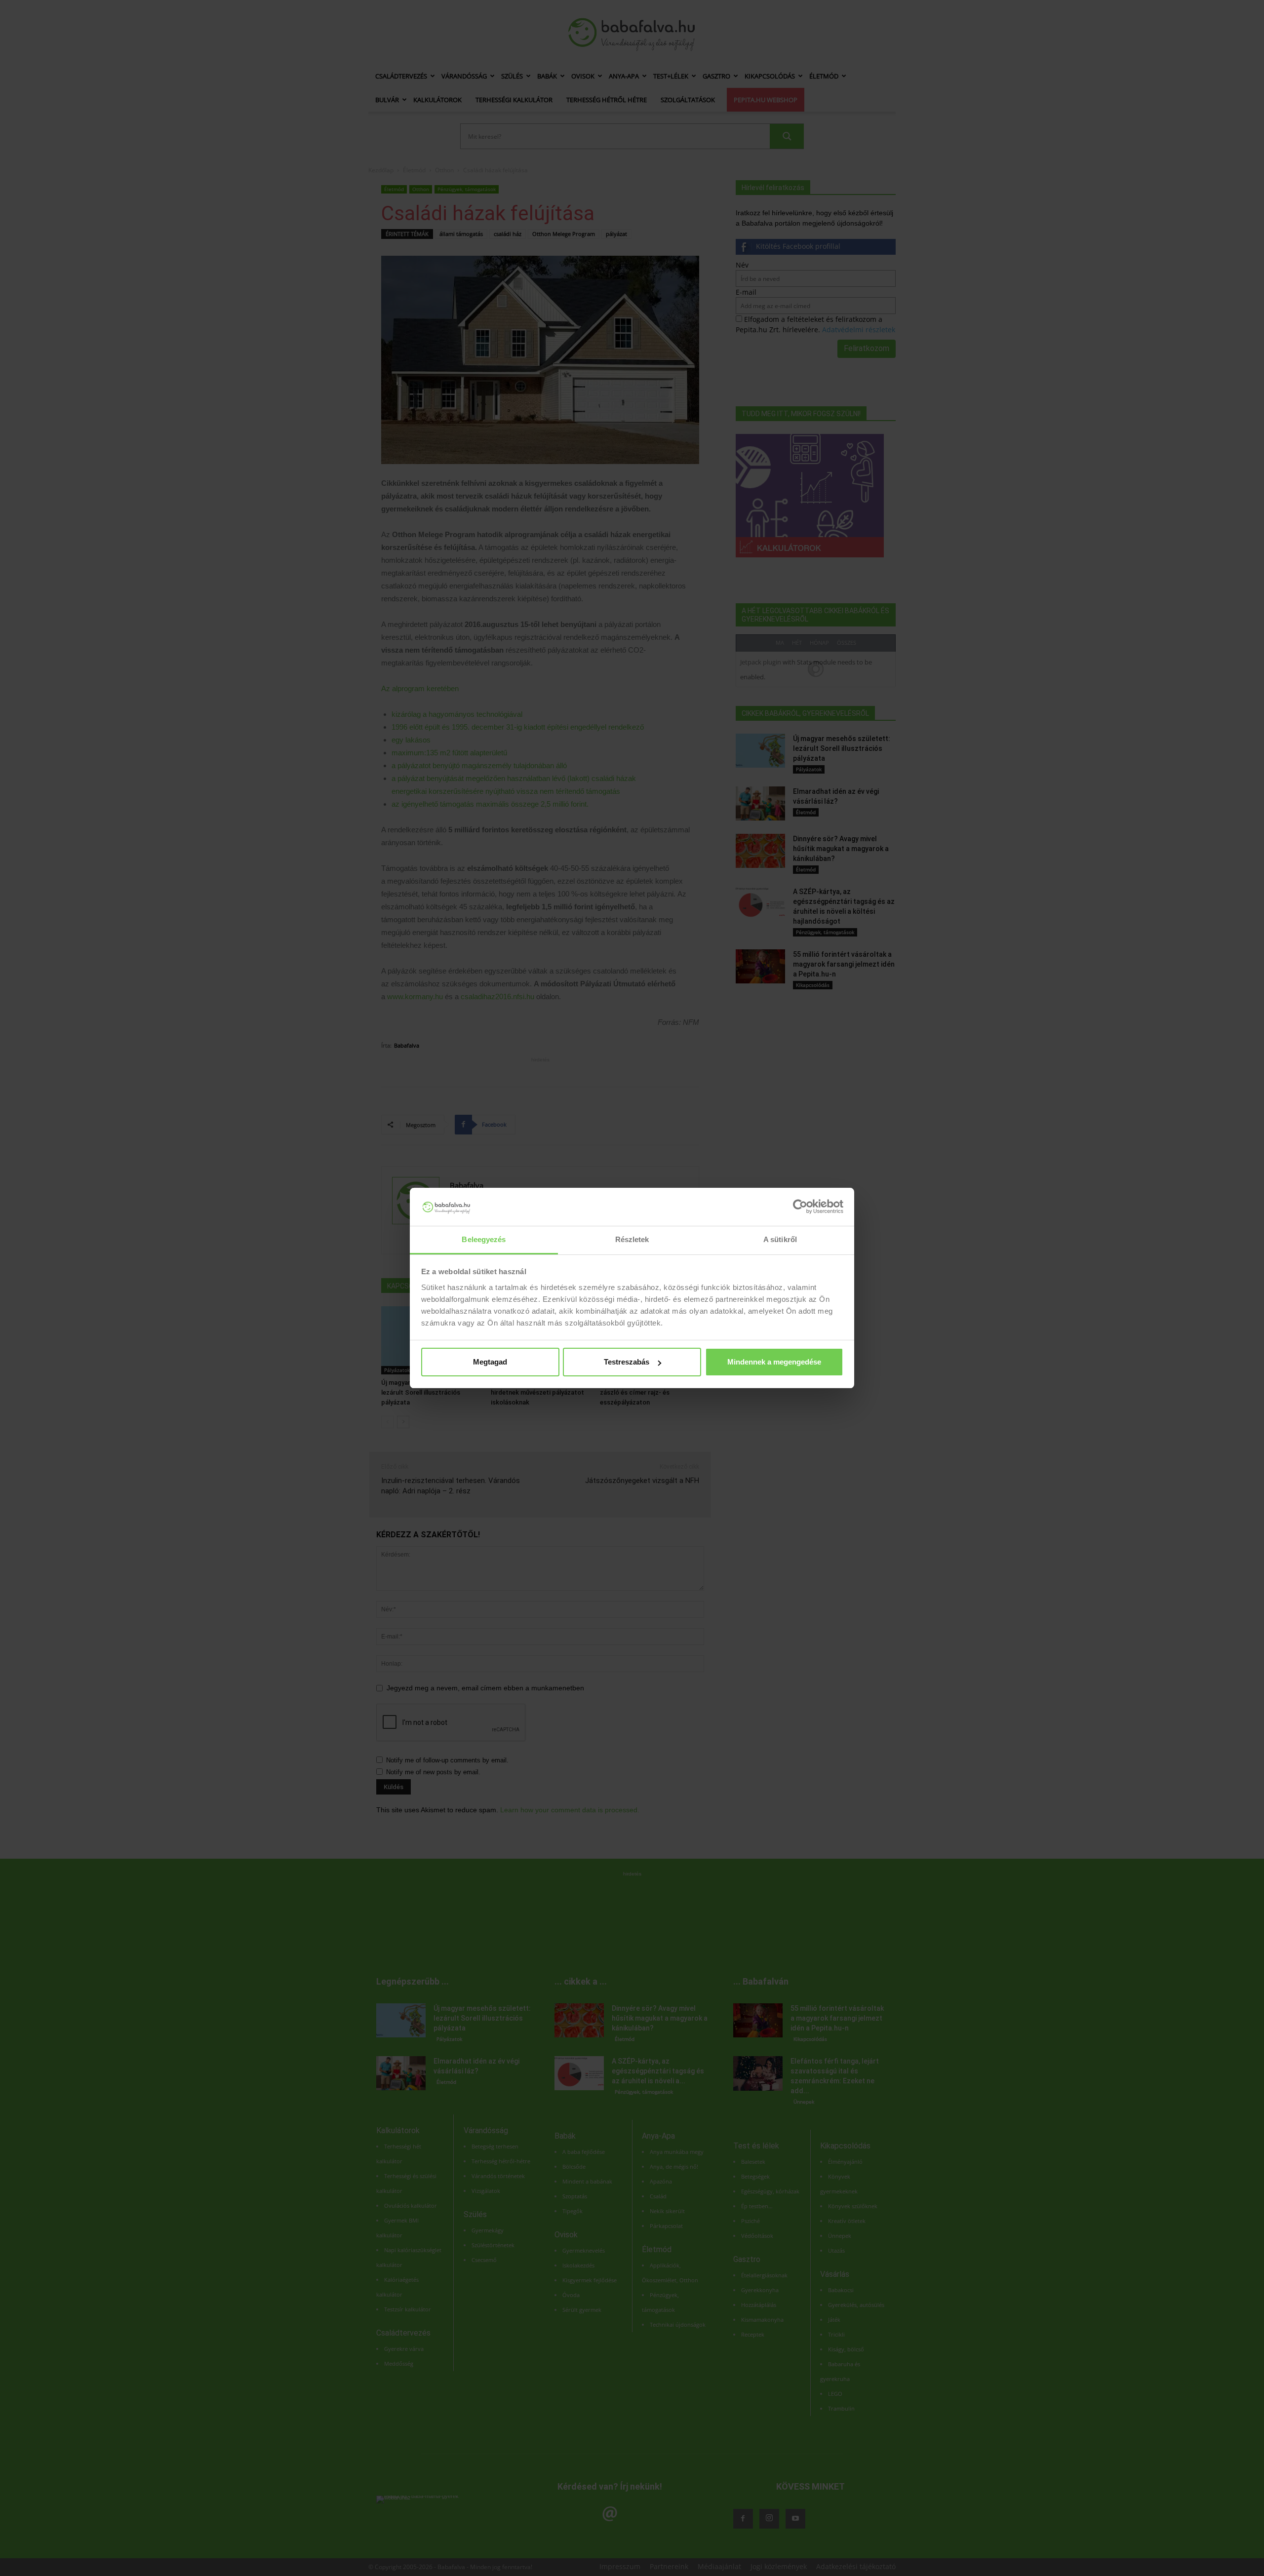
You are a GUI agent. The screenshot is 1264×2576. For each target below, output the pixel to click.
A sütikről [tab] (780, 1239)
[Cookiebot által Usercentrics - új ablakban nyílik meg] (800, 1207)
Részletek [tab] (632, 1239)
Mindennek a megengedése (774, 1362)
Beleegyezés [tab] (484, 1239)
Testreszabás (627, 1362)
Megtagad (490, 1362)
